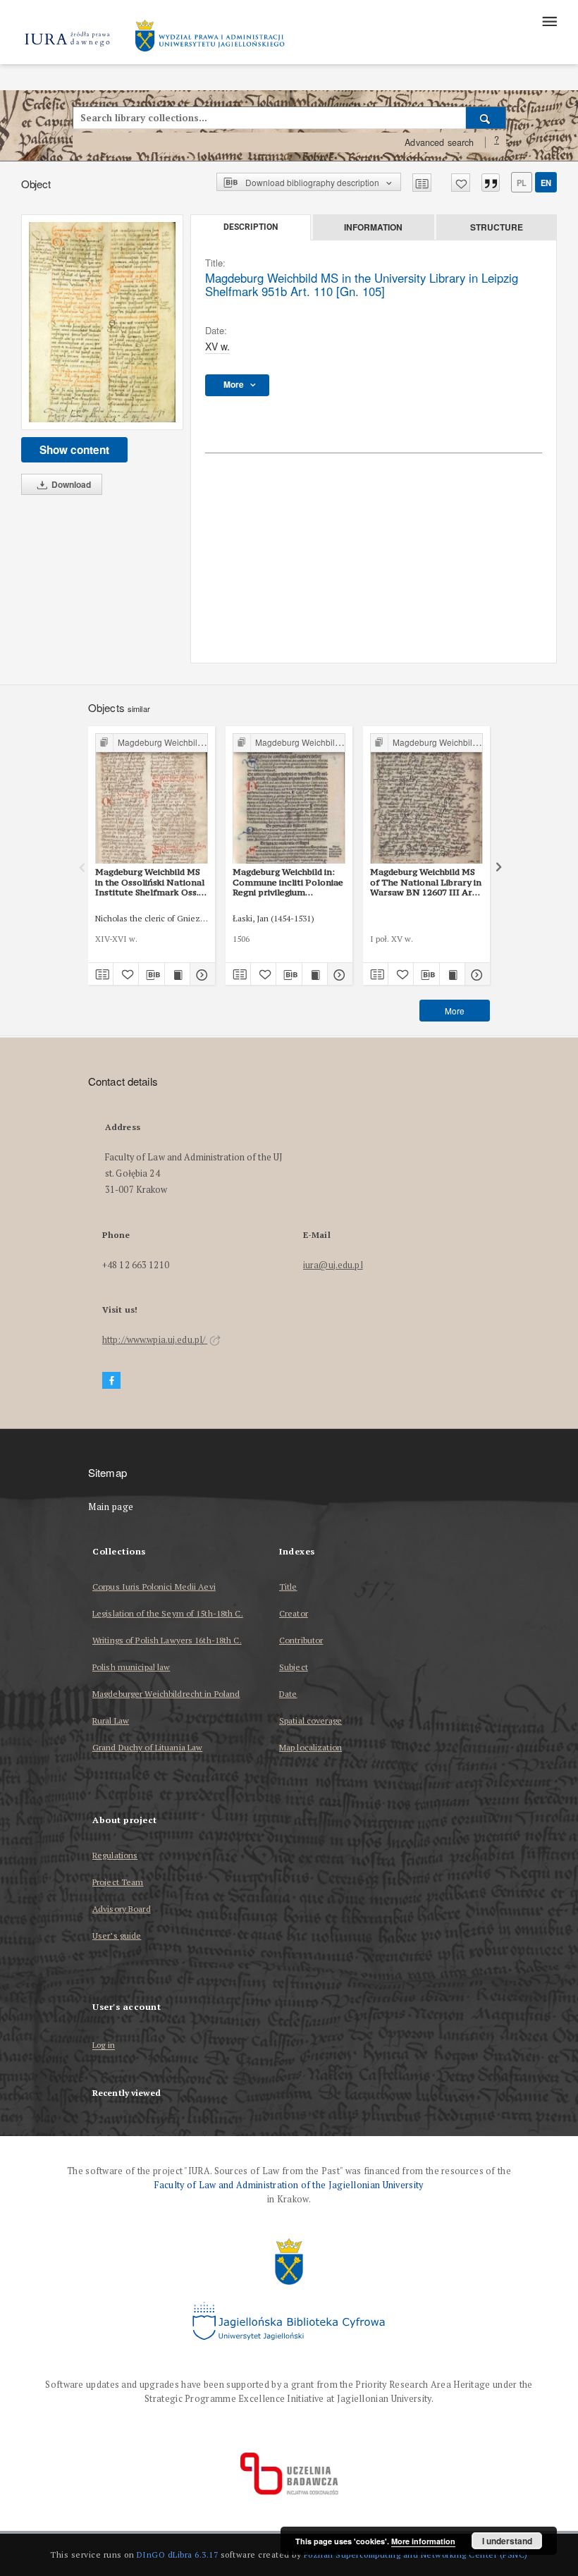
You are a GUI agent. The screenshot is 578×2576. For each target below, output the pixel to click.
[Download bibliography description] (151, 974)
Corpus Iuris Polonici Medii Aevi (154, 1587)
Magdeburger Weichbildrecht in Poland (166, 1694)
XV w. (217, 346)
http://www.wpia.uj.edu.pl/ (155, 1340)
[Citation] (491, 183)
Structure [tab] (497, 227)
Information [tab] (373, 227)
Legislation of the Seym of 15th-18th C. (168, 1613)
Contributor (301, 1640)
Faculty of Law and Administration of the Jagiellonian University (289, 2185)
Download (70, 484)
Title (288, 1587)
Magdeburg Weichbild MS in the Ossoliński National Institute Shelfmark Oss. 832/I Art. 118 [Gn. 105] (150, 882)
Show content (74, 450)
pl (522, 183)
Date (288, 1694)
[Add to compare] (422, 183)
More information (423, 2541)
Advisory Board (122, 1909)
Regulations (115, 1855)
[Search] (486, 118)
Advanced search (439, 142)
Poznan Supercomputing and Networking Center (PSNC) (416, 2554)
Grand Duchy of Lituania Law (147, 1747)
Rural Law (111, 1721)
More (455, 1011)
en (546, 183)
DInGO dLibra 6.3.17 (178, 2554)
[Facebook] (111, 1381)
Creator (294, 1613)
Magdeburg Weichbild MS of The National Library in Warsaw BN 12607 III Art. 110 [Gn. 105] (426, 882)
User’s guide (117, 1936)
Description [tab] (251, 227)
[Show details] (201, 974)
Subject (294, 1667)
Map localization (310, 1747)
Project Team (118, 1882)
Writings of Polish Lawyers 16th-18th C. (167, 1640)
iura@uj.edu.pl (333, 1265)
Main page (111, 1507)
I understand (507, 2541)
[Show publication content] (177, 974)
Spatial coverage (310, 1721)
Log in (104, 2046)
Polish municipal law (131, 1667)
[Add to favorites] (461, 183)
